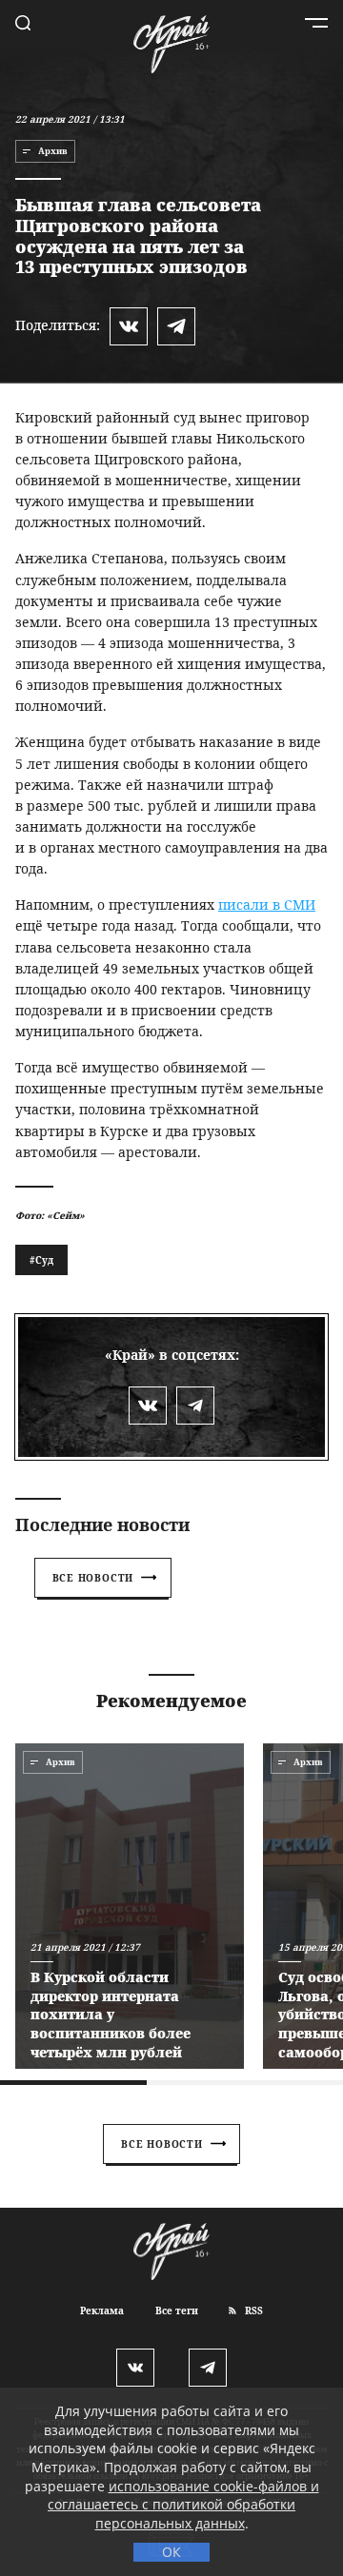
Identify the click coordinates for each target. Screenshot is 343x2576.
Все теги (177, 2311)
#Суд (41, 1260)
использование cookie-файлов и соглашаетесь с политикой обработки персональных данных (183, 2505)
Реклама (102, 2311)
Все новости (93, 1578)
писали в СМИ (267, 905)
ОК (171, 2552)
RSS (252, 2311)
